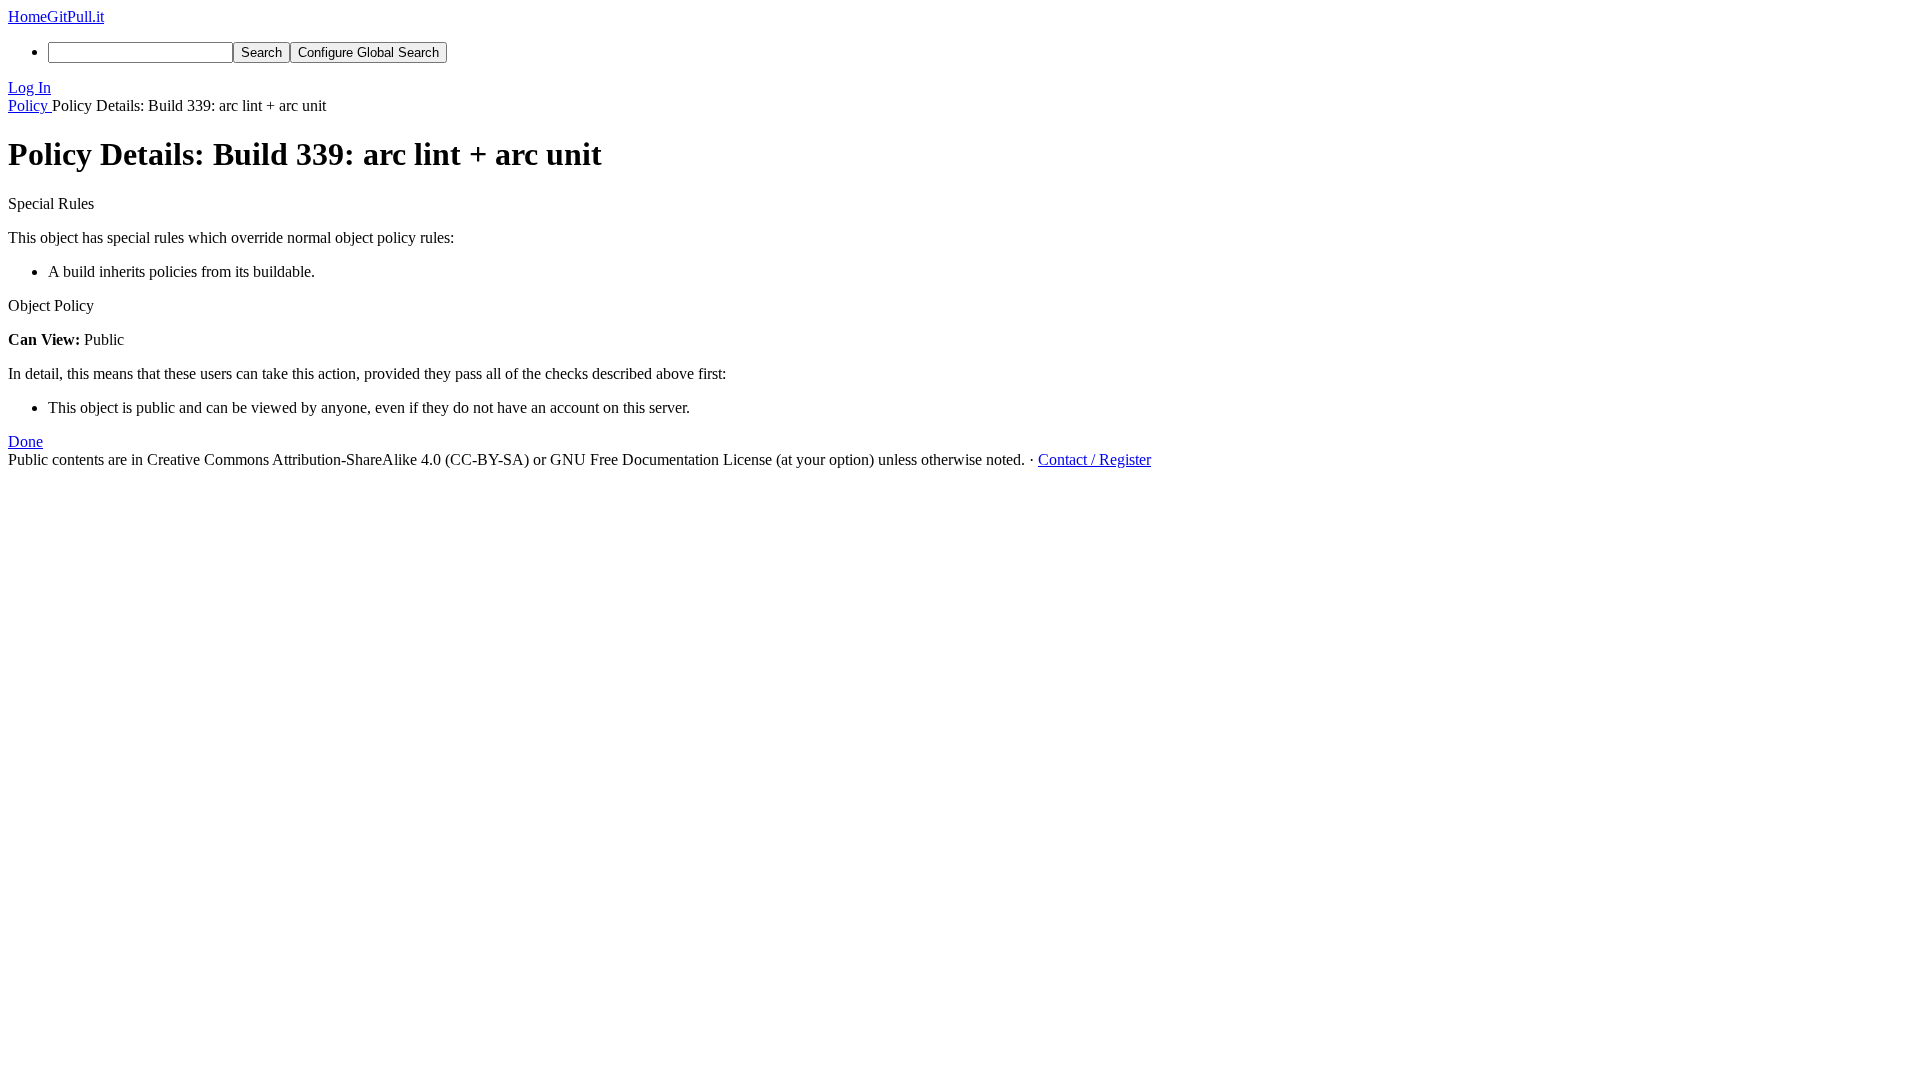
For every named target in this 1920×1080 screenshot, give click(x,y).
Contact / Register (1094, 459)
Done (25, 441)
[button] (960, 88)
